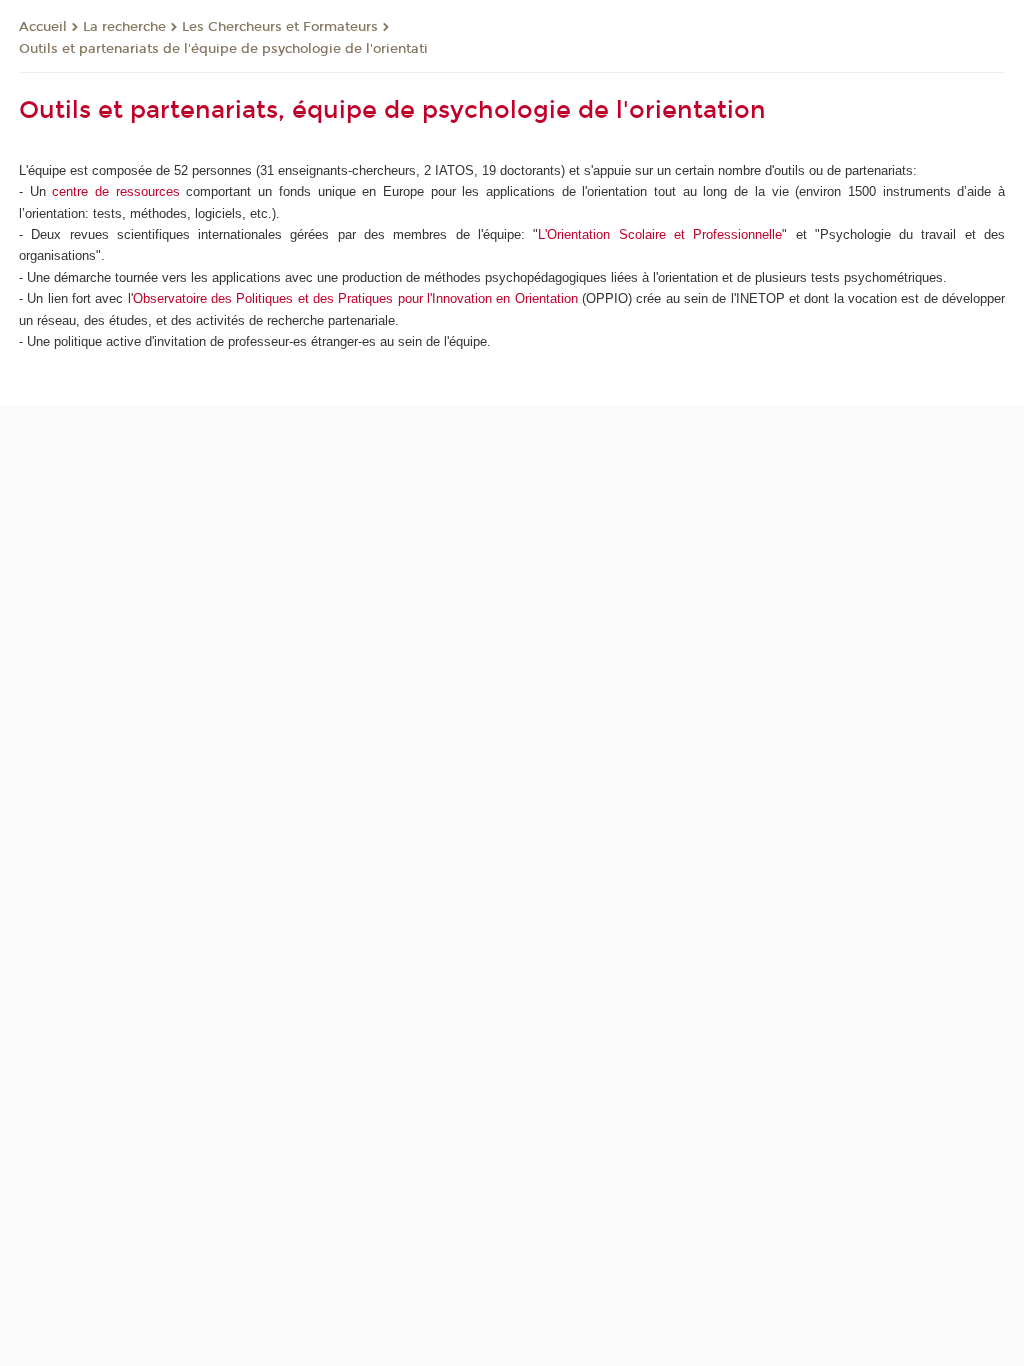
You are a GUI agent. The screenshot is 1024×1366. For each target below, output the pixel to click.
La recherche (124, 27)
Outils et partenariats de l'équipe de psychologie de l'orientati (223, 49)
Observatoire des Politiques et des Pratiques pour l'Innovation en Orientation (355, 298)
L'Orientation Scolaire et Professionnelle (660, 234)
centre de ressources (115, 191)
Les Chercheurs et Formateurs (280, 27)
